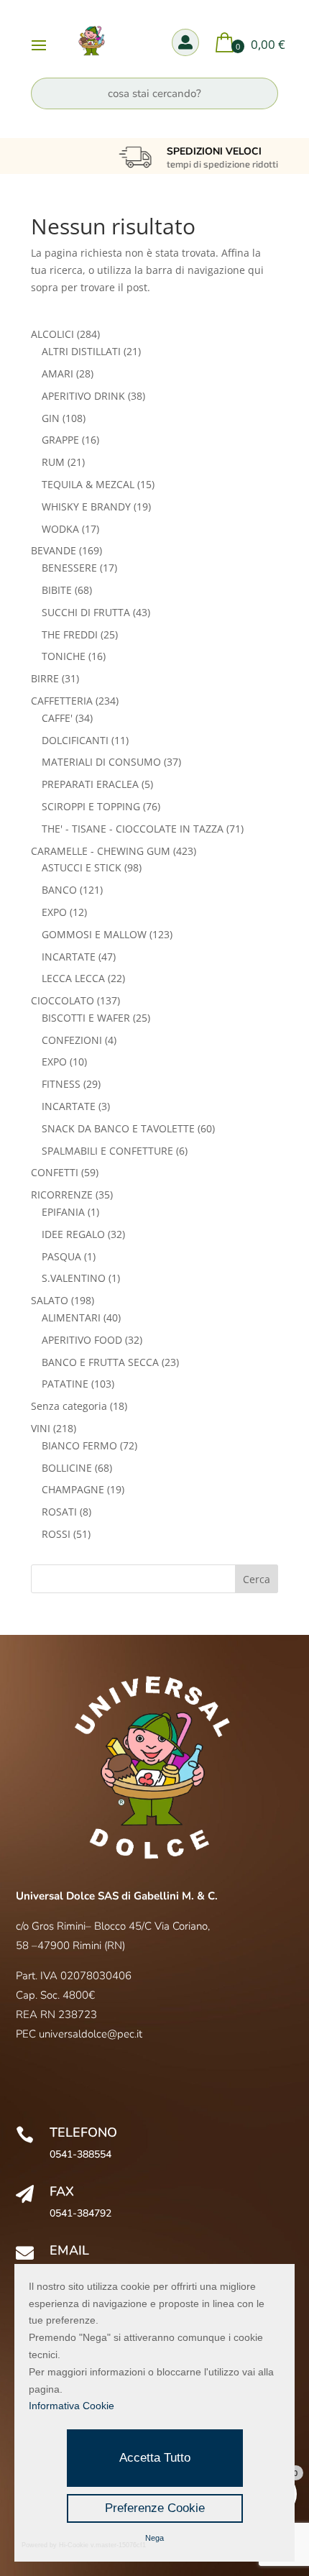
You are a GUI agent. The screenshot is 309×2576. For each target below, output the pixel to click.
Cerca (257, 1579)
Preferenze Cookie (155, 2508)
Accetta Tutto (155, 2458)
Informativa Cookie (72, 2406)
